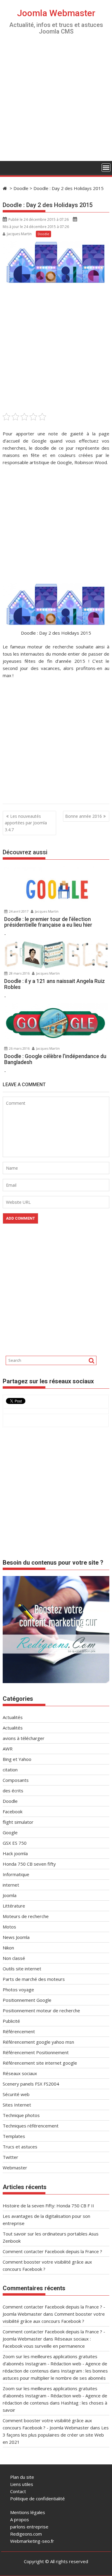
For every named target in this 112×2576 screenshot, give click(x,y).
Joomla (10, 1895)
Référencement (19, 2031)
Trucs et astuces (20, 2147)
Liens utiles (22, 2484)
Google (10, 1832)
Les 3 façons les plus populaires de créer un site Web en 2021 (56, 2435)
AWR (8, 1749)
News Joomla (16, 1937)
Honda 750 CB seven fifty (29, 1864)
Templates (14, 2136)
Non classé (14, 1958)
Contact (18, 2491)
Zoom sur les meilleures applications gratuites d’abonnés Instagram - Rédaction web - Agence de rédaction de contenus (55, 2364)
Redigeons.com (26, 2534)
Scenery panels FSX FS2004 (31, 2084)
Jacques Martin (19, 234)
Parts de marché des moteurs (34, 1979)
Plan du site (22, 2477)
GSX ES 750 (15, 1843)
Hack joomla (15, 1853)
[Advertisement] (56, 102)
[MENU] (106, 168)
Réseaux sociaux (20, 2073)
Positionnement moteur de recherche (41, 2010)
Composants (16, 1780)
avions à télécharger (24, 1738)
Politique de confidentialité (37, 2499)
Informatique (16, 1874)
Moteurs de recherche (26, 1916)
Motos (9, 1927)
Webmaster (15, 2168)
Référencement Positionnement (36, 2052)
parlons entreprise (29, 2527)
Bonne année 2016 (83, 816)
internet (11, 1885)
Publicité (11, 2021)
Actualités (13, 1717)
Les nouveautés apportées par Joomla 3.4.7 (26, 823)
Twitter (10, 2157)
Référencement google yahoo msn (38, 2042)
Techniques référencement (31, 2126)
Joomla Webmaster (56, 13)
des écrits (13, 1791)
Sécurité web (16, 2094)
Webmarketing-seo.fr (32, 2541)
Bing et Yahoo (17, 1759)
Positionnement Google (27, 2000)
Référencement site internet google (40, 2063)
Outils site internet (22, 1969)
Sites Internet (17, 2105)
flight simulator (18, 1822)
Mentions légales (28, 2512)
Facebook (13, 1811)
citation (10, 1770)
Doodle (43, 234)
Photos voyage (18, 1990)
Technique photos (21, 2115)
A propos (20, 2519)
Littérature (14, 1906)
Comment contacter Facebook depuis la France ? (52, 2251)
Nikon (8, 1948)
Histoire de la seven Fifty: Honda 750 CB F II (48, 2206)
